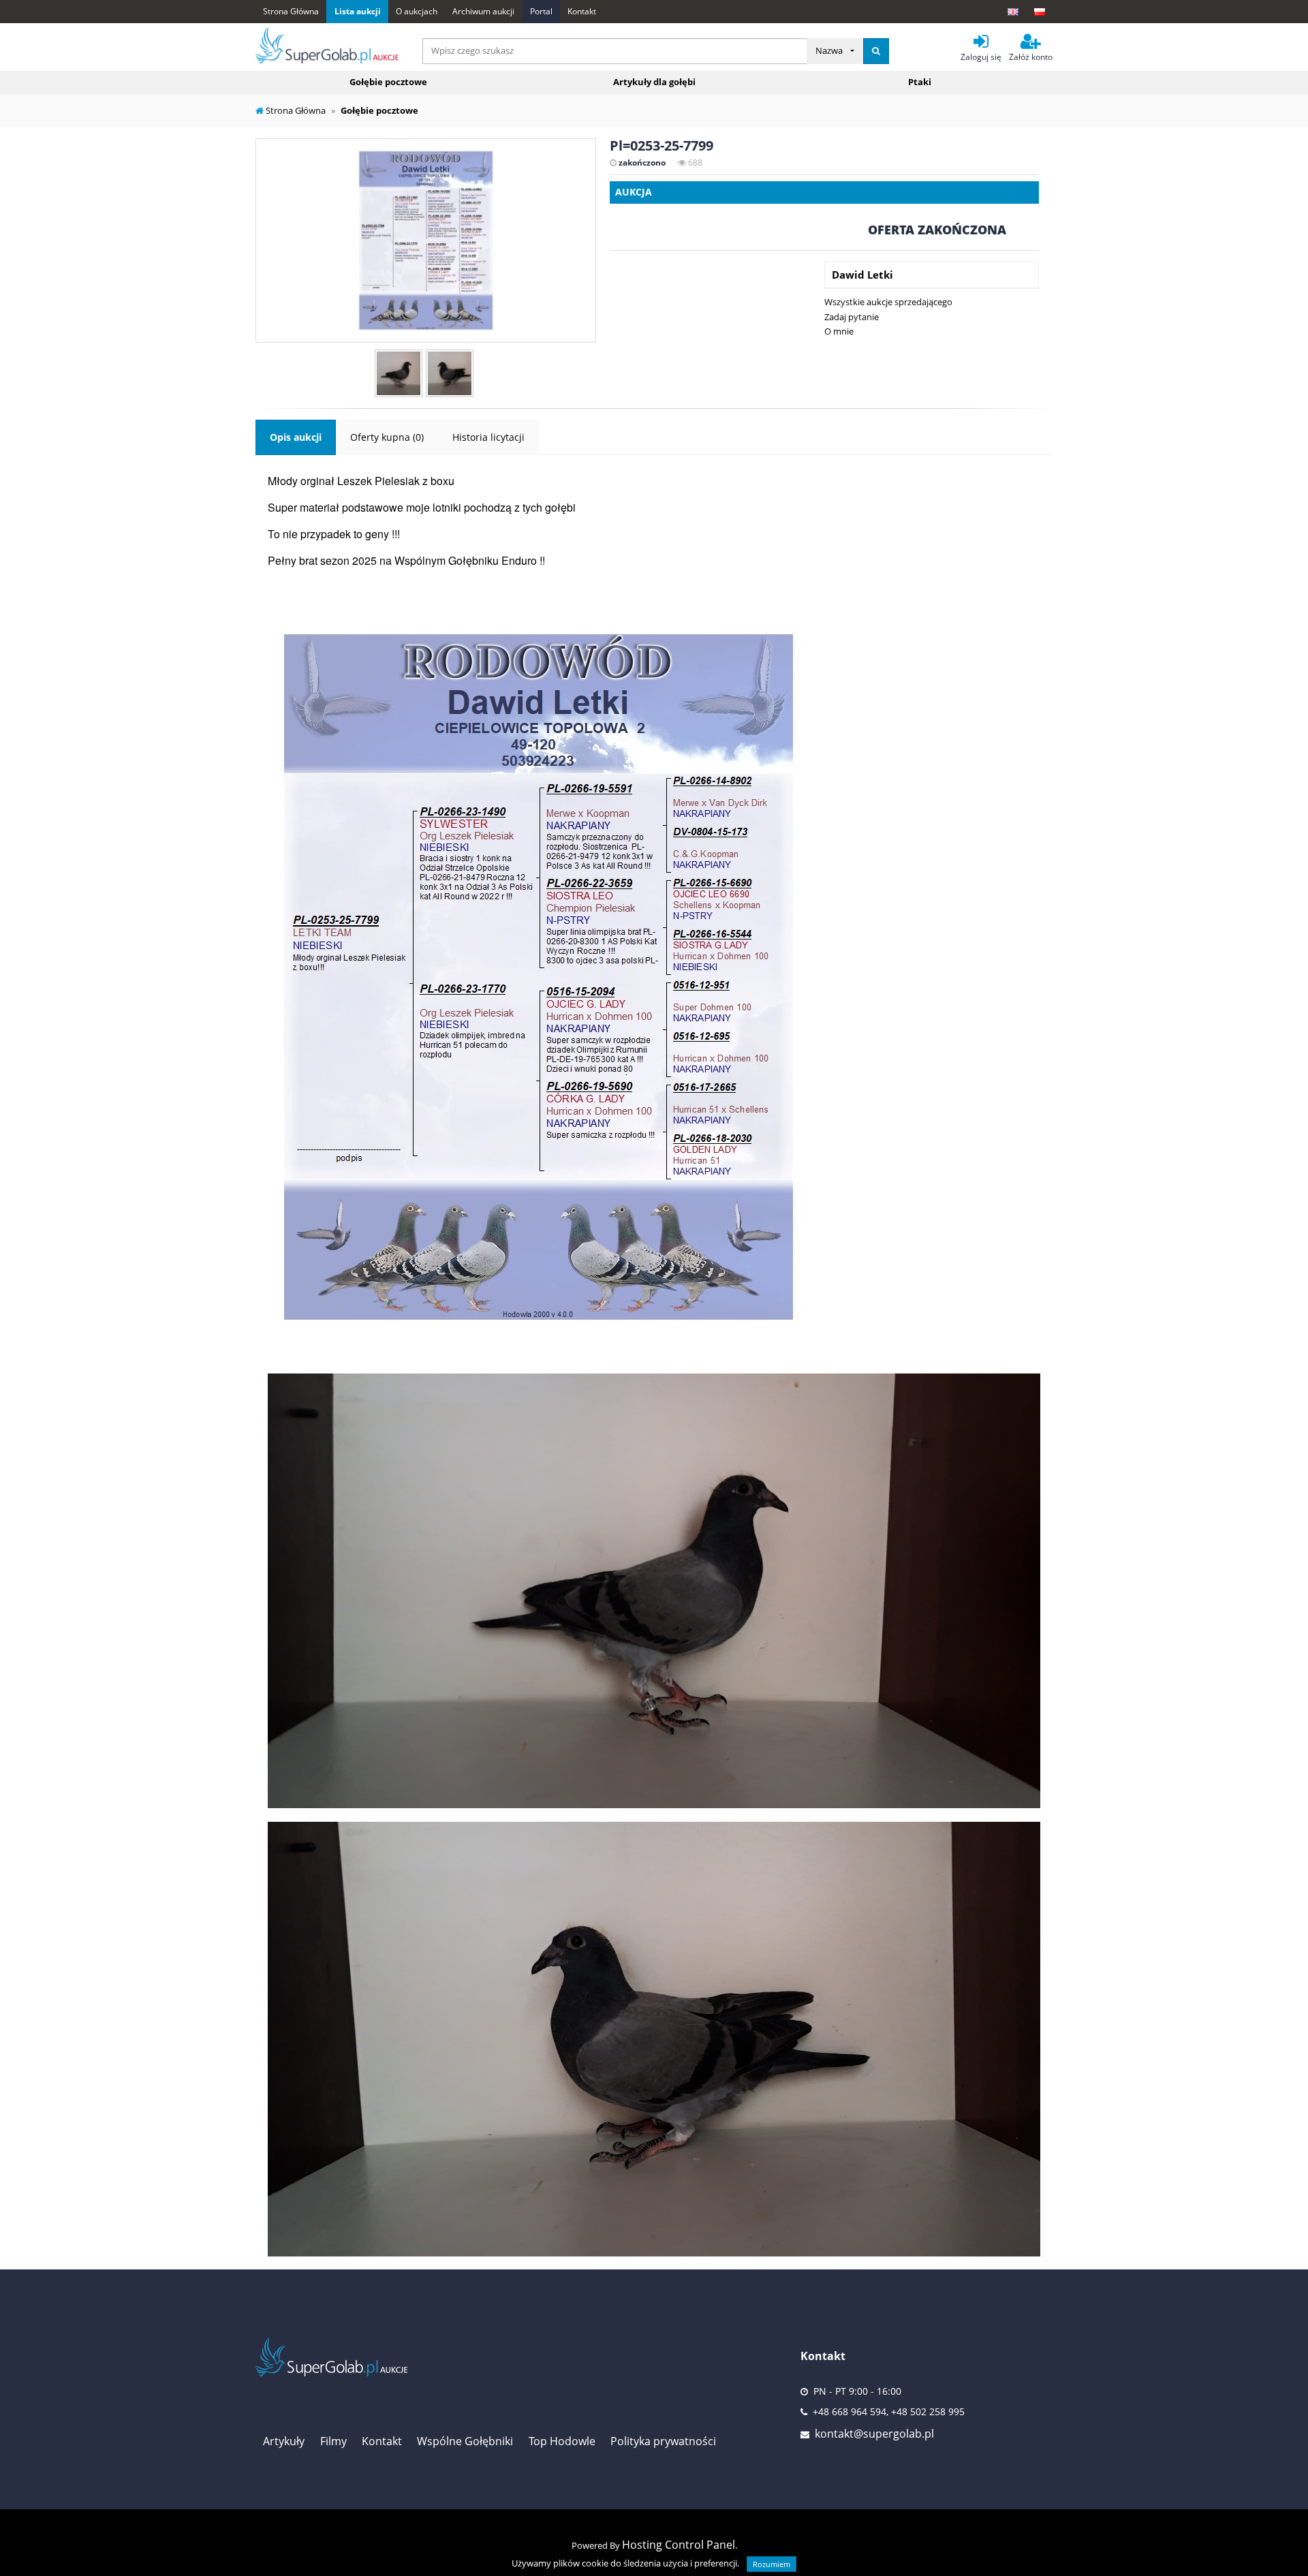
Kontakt (582, 11)
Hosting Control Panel (679, 2545)
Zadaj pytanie (852, 317)
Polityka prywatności (663, 2441)
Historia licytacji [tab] (488, 437)
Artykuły (284, 2441)
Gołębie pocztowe (388, 82)
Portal (541, 11)
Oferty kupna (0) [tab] (387, 437)
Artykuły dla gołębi (654, 82)
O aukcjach (417, 11)
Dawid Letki (862, 275)
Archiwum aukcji (483, 11)
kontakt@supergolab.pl (874, 2434)
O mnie (839, 331)
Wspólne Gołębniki (465, 2441)
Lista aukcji (358, 11)
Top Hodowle (562, 2441)
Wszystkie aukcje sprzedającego (888, 302)
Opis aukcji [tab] (296, 437)
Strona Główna (291, 11)
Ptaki (920, 82)
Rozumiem (772, 2564)
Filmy (333, 2441)
